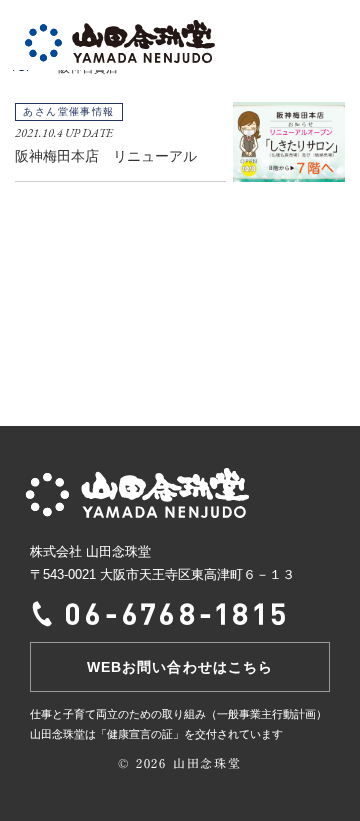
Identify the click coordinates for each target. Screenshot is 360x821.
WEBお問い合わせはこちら (180, 667)
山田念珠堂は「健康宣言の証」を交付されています (156, 734)
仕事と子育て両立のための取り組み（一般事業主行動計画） (178, 714)
